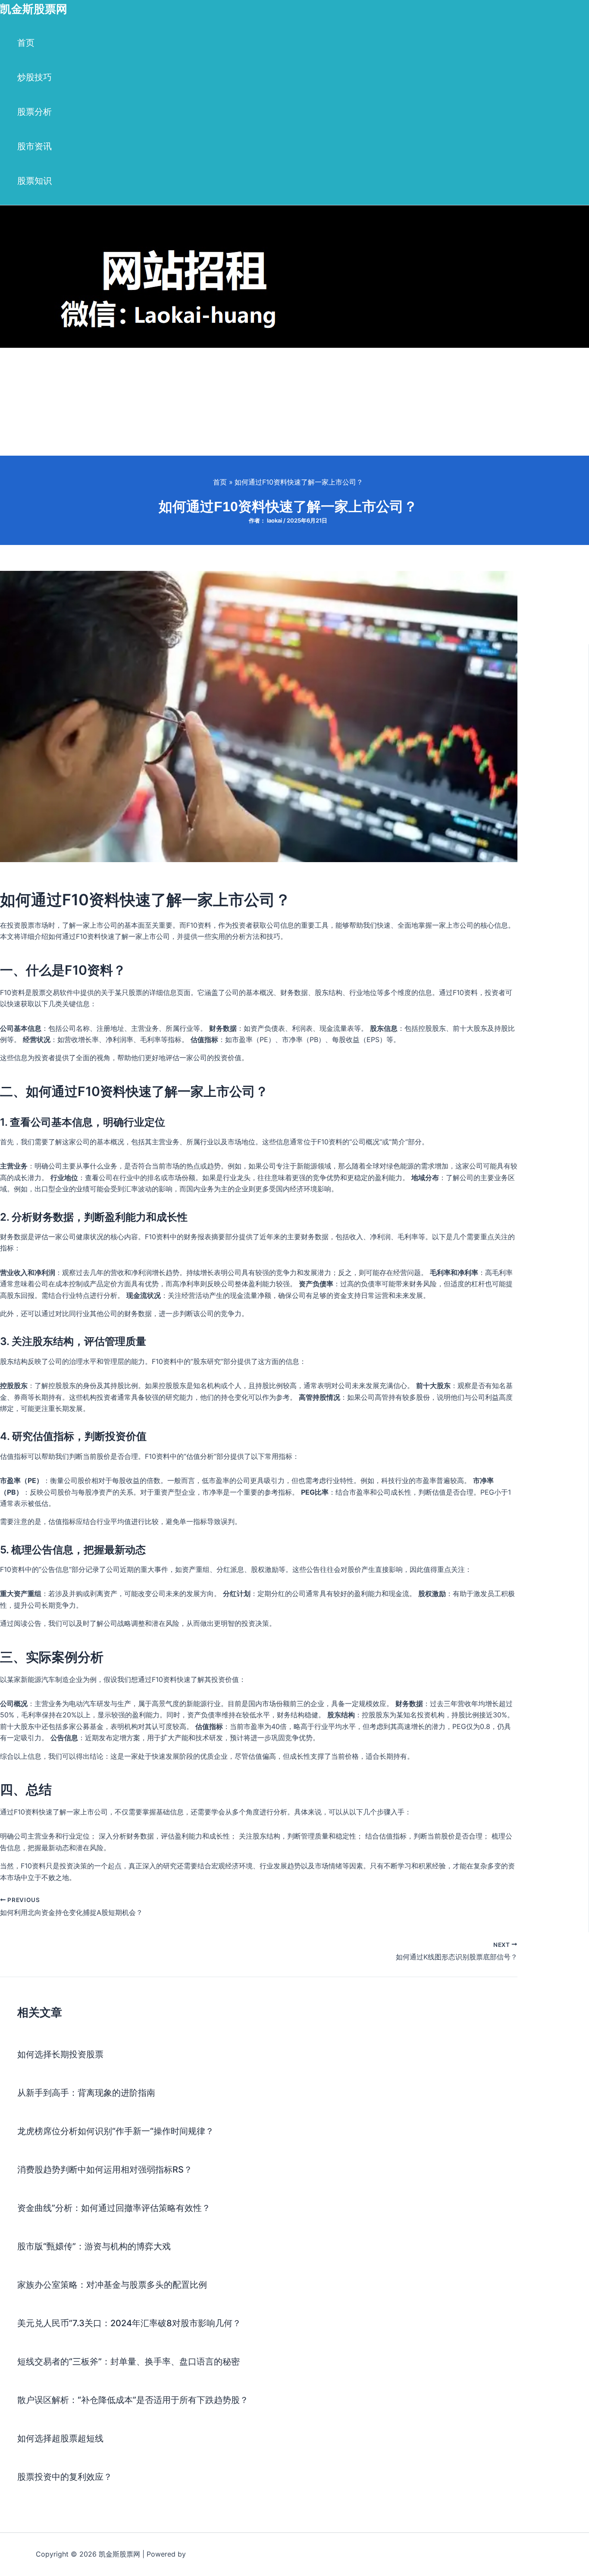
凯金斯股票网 (34, 9)
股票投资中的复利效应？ (65, 2477)
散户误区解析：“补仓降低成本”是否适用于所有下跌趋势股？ (133, 2400)
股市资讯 (34, 146)
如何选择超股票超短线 (60, 2438)
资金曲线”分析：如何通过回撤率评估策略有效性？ (114, 2208)
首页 (26, 43)
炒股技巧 (34, 77)
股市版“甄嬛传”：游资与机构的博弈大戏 (94, 2246)
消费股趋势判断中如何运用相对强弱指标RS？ (105, 2170)
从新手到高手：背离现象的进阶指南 (86, 2093)
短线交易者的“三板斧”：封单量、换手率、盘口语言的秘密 (128, 2362)
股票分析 (34, 112)
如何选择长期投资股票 (60, 2054)
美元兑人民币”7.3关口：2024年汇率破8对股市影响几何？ (129, 2323)
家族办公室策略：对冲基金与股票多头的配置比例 (112, 2285)
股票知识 (34, 181)
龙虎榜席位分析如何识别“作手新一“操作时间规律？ (116, 2131)
